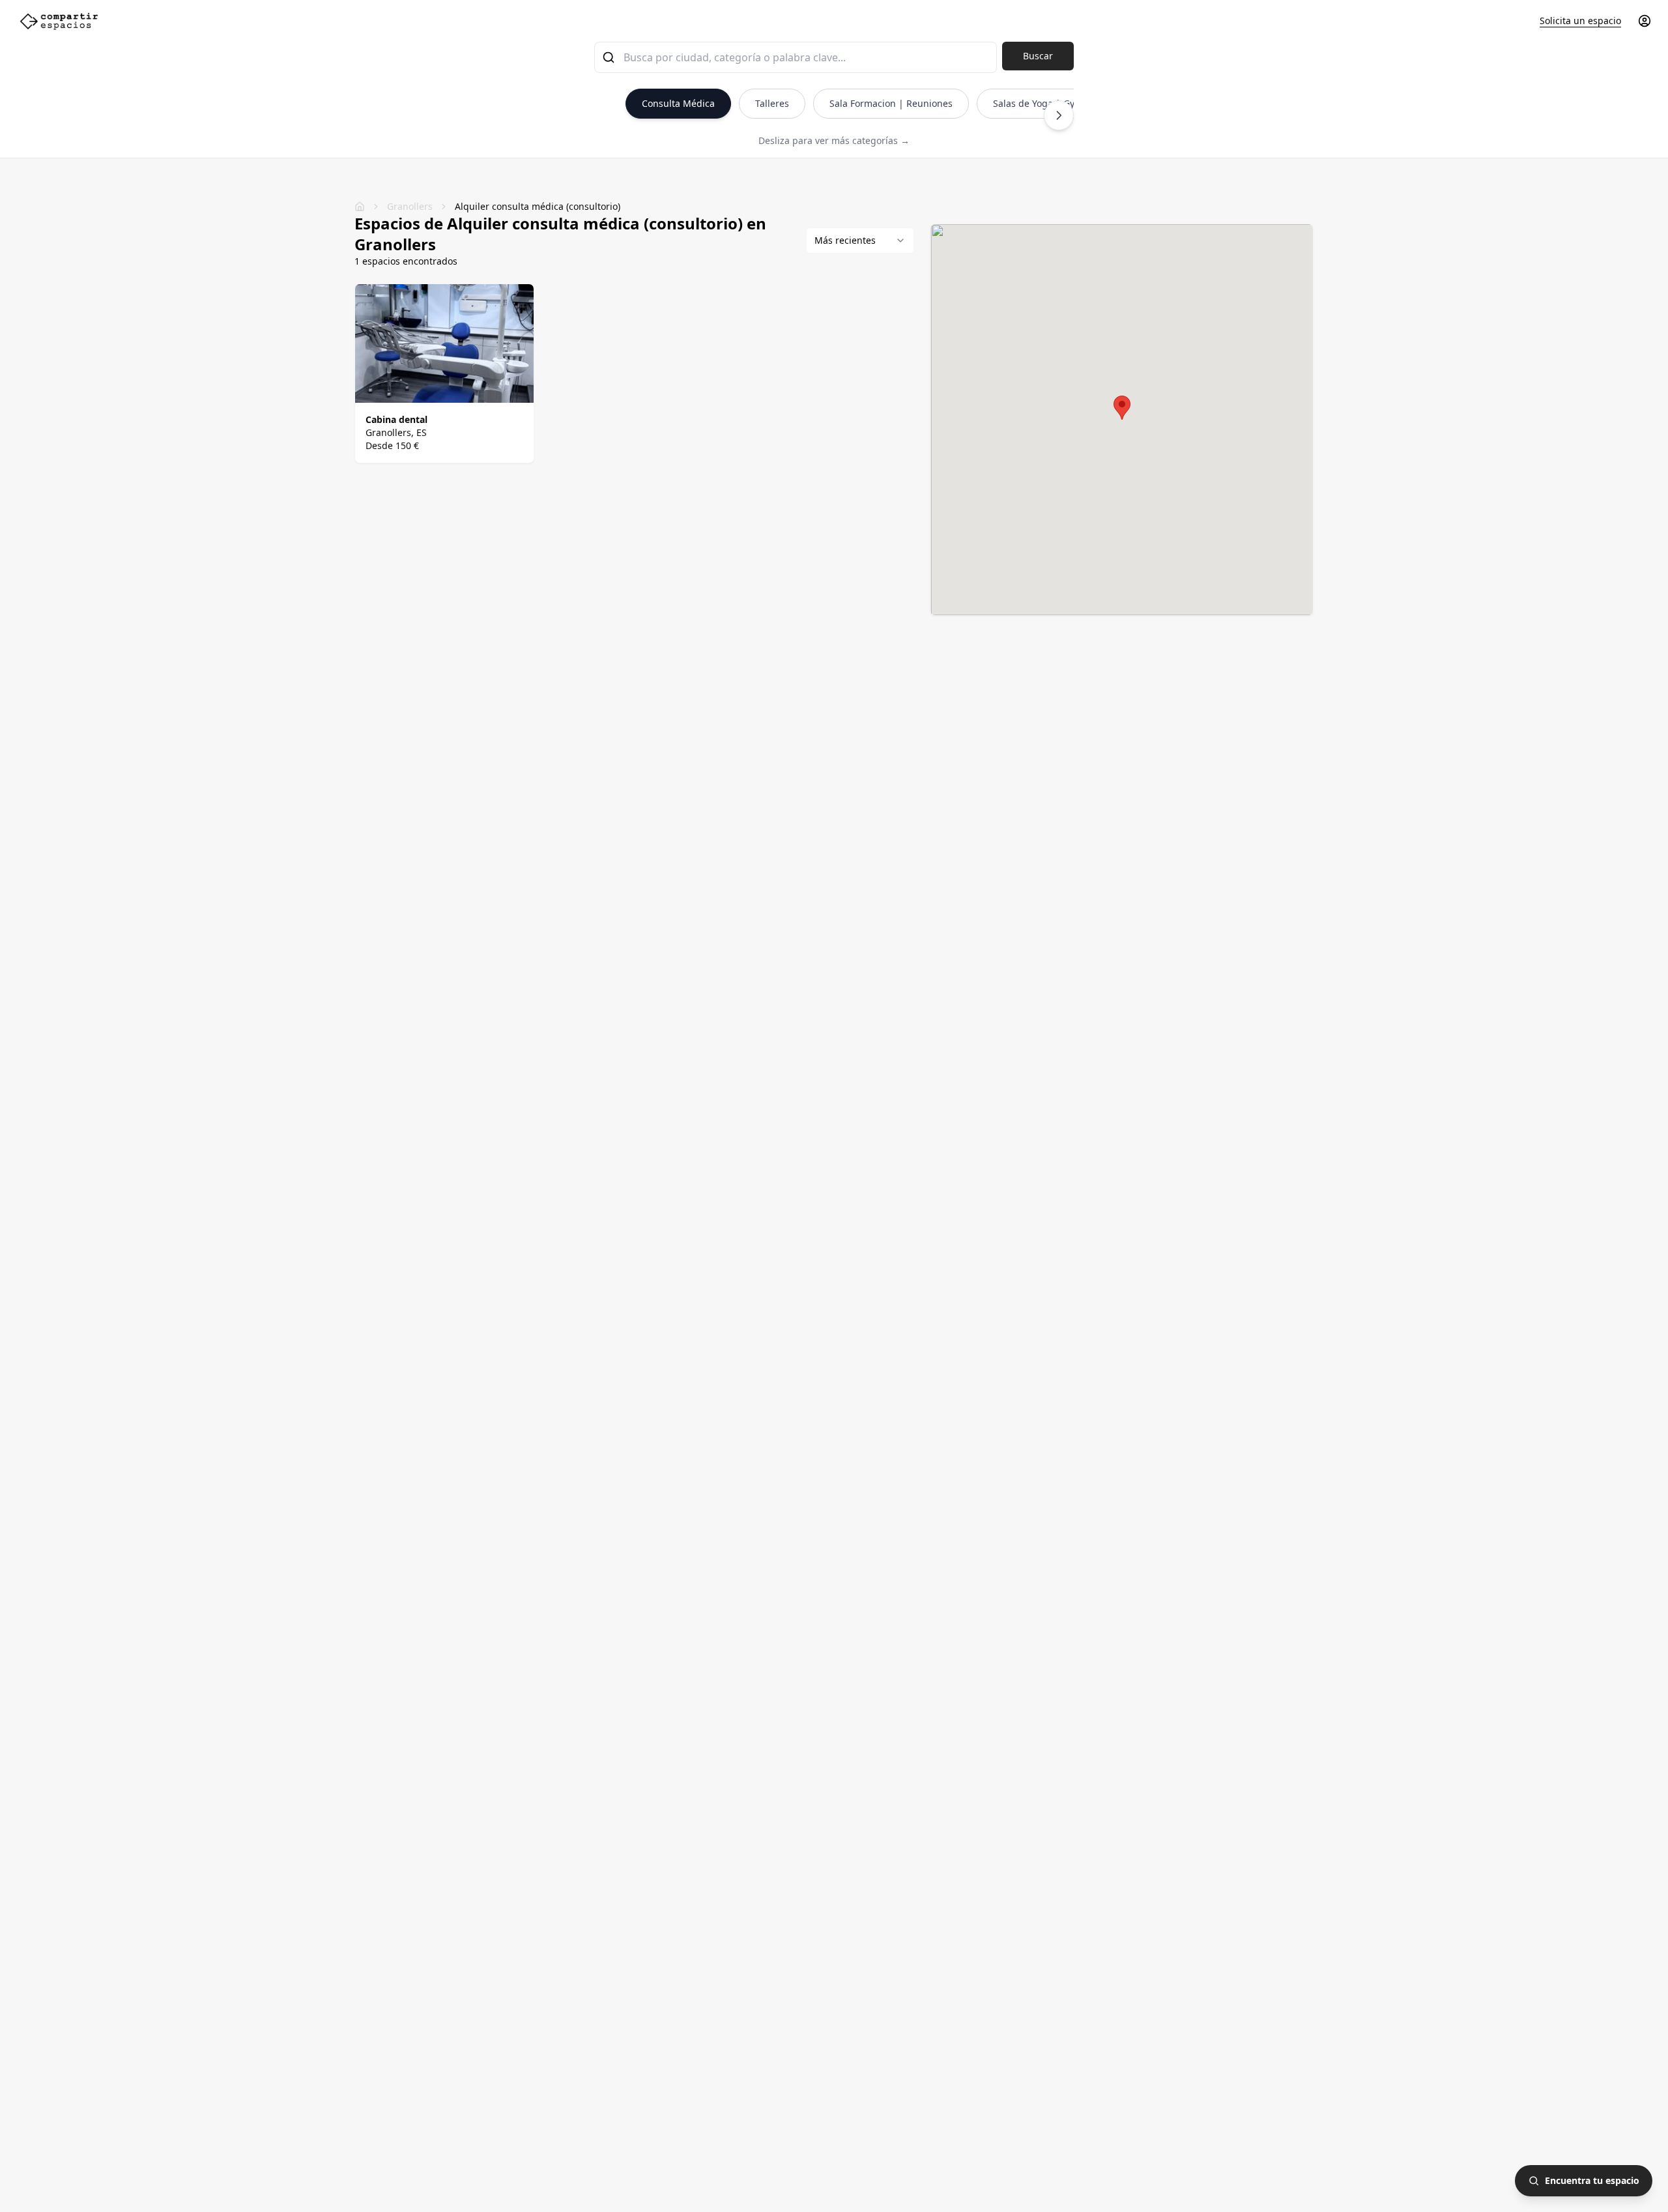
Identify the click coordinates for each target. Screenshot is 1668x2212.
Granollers (410, 206)
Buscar (1038, 56)
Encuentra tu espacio (1592, 2180)
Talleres (772, 103)
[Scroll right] (1059, 115)
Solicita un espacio (1580, 21)
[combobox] (796, 57)
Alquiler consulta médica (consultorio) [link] (538, 206)
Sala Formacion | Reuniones (891, 103)
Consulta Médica (678, 103)
